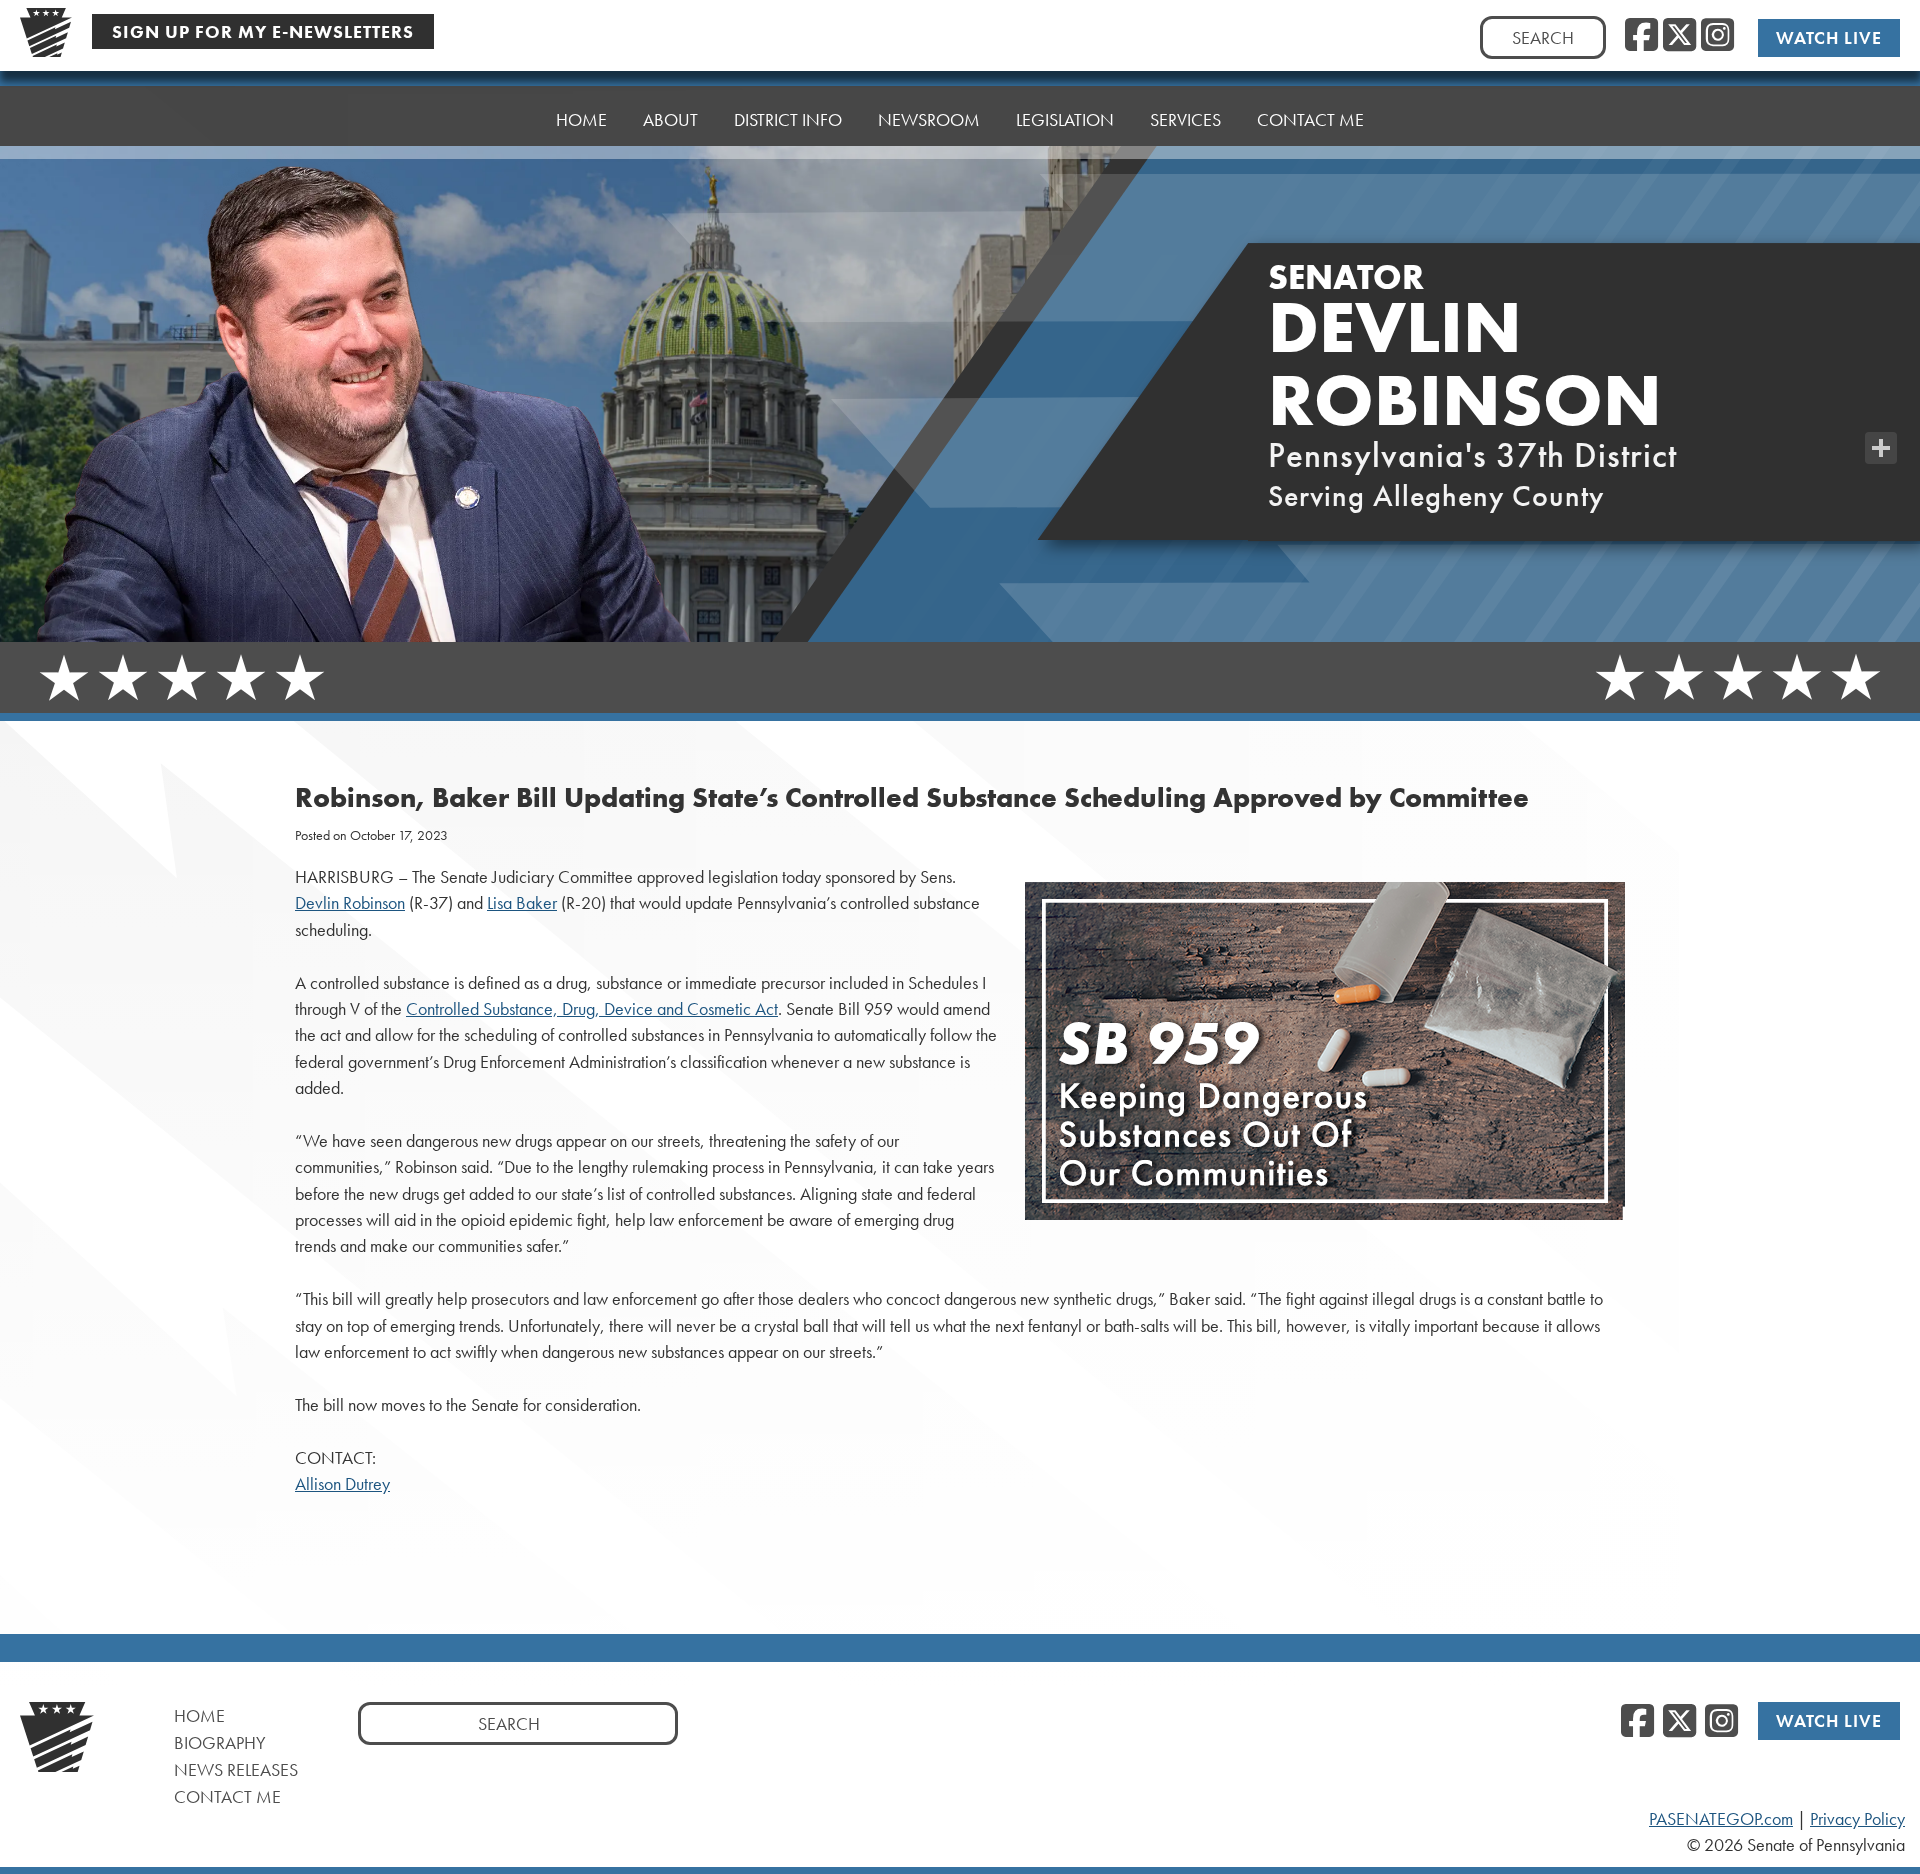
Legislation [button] (1065, 119)
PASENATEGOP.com (1721, 1819)
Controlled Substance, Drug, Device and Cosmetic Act (592, 1009)
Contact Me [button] (1310, 119)
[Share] (1881, 448)
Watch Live (1829, 37)
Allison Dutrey (342, 1484)
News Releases (236, 1769)
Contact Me (227, 1796)
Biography (220, 1742)
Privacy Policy (1857, 1819)
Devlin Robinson (350, 903)
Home (581, 119)
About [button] (670, 119)
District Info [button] (788, 119)
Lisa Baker (522, 903)
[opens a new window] (1881, 408)
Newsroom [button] (929, 119)
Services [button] (1185, 119)
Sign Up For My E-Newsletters (263, 31)
